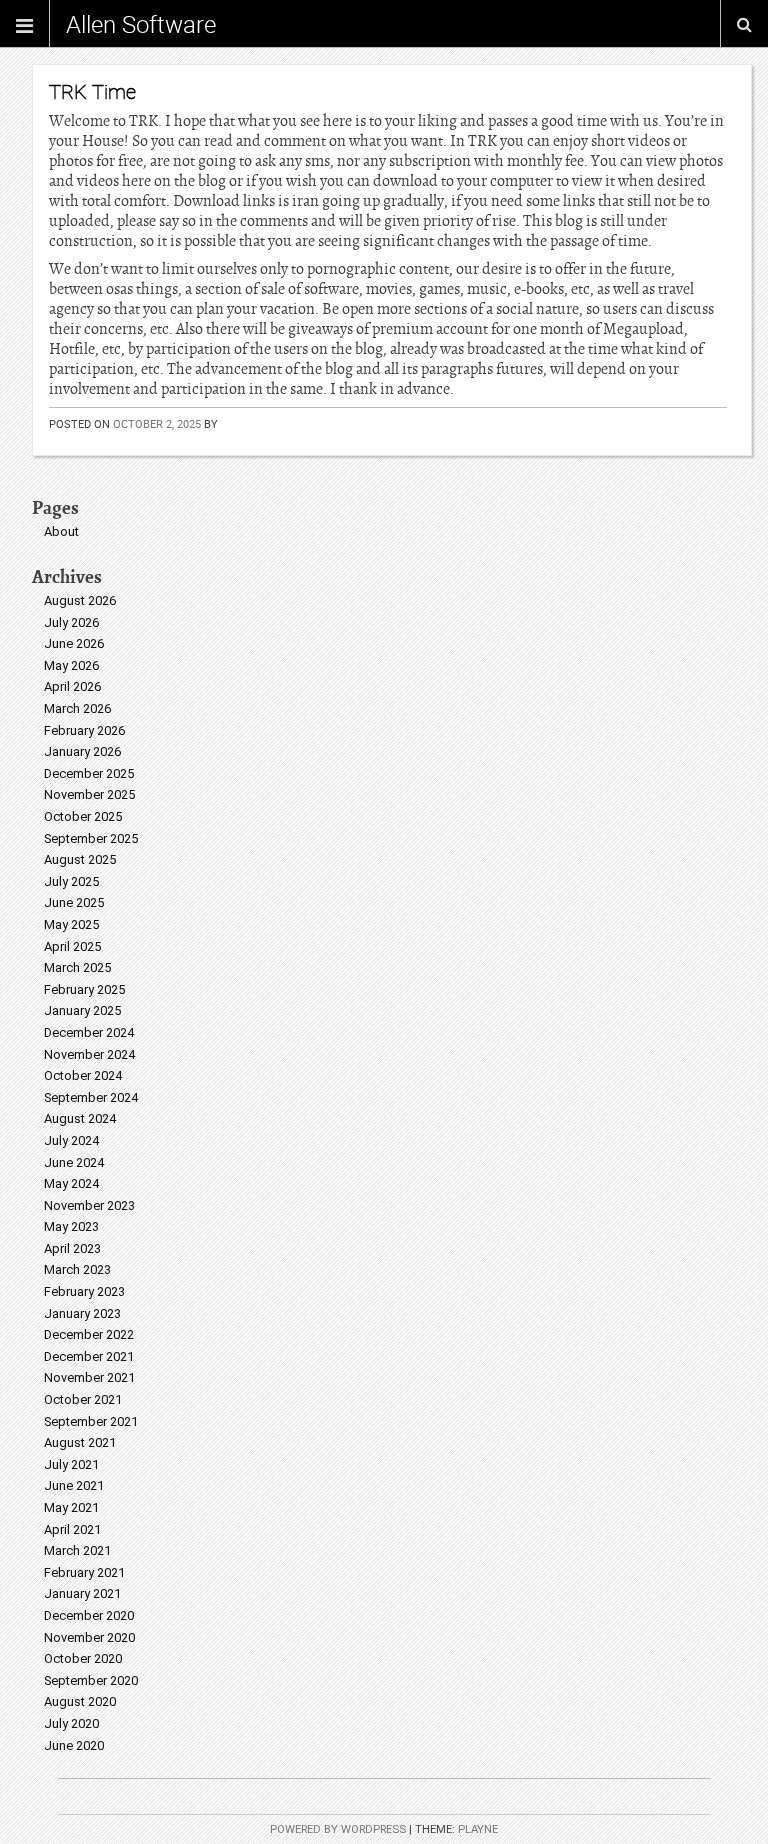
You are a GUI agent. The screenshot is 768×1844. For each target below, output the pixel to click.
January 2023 (82, 1313)
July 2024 (71, 1140)
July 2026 (71, 622)
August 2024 (80, 1118)
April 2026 (72, 686)
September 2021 (91, 1421)
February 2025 (84, 989)
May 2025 (71, 924)
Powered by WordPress (338, 1829)
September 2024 (91, 1097)
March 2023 (77, 1269)
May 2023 (71, 1226)
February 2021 (84, 1572)
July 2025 (71, 881)
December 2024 (89, 1032)
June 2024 (74, 1162)
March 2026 (77, 708)
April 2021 (72, 1529)
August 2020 (80, 1701)
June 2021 (74, 1485)
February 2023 (84, 1291)
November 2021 (89, 1377)
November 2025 (89, 794)
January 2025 (82, 1010)
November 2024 (89, 1054)
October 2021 (83, 1399)
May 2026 (71, 665)
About (61, 531)
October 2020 (83, 1658)
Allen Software (141, 24)
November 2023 (89, 1205)
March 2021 (77, 1550)
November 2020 (89, 1637)
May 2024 (71, 1183)
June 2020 (74, 1745)
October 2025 (83, 816)
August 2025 (80, 859)
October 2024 (83, 1075)
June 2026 (74, 643)
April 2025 (72, 946)
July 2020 (71, 1723)
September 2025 (91, 838)
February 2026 (84, 730)
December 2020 (89, 1615)
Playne (478, 1829)
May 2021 (71, 1507)
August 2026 (80, 600)
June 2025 (74, 902)
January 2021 (82, 1593)
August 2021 (80, 1442)
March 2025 (77, 967)
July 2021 (71, 1464)
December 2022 (89, 1334)
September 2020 (91, 1680)
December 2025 (89, 773)
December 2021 (89, 1356)
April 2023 (72, 1248)
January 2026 (82, 751)
